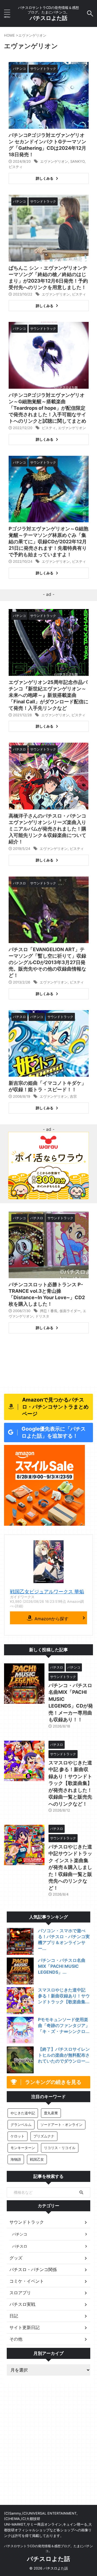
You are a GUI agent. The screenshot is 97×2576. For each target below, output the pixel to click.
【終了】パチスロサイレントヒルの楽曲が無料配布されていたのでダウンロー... (64, 2055)
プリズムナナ (44, 2136)
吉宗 (73, 1096)
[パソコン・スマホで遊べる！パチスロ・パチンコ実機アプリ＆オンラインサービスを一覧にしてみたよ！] (20, 1941)
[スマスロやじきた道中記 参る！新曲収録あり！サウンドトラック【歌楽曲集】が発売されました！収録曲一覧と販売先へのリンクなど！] (20, 2001)
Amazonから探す (51, 1619)
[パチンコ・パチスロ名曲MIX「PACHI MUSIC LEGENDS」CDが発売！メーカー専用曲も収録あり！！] (20, 1971)
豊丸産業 (51, 2113)
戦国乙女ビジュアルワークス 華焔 (47, 1592)
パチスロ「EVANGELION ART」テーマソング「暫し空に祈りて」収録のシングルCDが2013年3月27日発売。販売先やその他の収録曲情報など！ (47, 962)
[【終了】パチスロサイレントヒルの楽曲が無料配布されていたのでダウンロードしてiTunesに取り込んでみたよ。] (20, 2060)
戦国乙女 (37, 2159)
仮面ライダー (70, 1311)
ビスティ (16, 167)
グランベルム (21, 2125)
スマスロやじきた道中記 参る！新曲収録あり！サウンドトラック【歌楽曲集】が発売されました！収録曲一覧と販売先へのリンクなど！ (70, 1783)
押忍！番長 (49, 1311)
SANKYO (77, 161)
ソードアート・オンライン (61, 2125)
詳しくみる (45, 178)
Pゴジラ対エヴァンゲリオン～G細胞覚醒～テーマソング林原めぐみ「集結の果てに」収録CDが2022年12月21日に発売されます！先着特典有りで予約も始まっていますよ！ (48, 542)
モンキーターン (23, 2148)
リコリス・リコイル (60, 2148)
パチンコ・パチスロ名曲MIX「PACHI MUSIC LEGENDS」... (62, 1966)
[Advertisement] (48, 2454)
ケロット (18, 2136)
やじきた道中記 (23, 2113)
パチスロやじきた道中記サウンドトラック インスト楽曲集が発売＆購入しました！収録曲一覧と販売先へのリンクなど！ (70, 1867)
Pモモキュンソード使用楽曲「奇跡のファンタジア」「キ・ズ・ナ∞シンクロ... (64, 2025)
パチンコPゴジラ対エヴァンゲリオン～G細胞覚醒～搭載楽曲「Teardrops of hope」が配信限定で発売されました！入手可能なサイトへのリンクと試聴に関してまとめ (47, 408)
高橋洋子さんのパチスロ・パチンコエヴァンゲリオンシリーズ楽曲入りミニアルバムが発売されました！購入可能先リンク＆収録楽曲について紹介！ (47, 829)
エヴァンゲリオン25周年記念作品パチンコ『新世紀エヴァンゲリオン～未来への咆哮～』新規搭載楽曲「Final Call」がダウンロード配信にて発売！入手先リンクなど (48, 695)
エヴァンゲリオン (54, 161)
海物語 (16, 2159)
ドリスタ (42, 1316)
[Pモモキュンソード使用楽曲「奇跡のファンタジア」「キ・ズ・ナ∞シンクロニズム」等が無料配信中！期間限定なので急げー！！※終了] (20, 2030)
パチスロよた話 (48, 18)
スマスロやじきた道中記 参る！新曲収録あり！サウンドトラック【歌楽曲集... (64, 1996)
